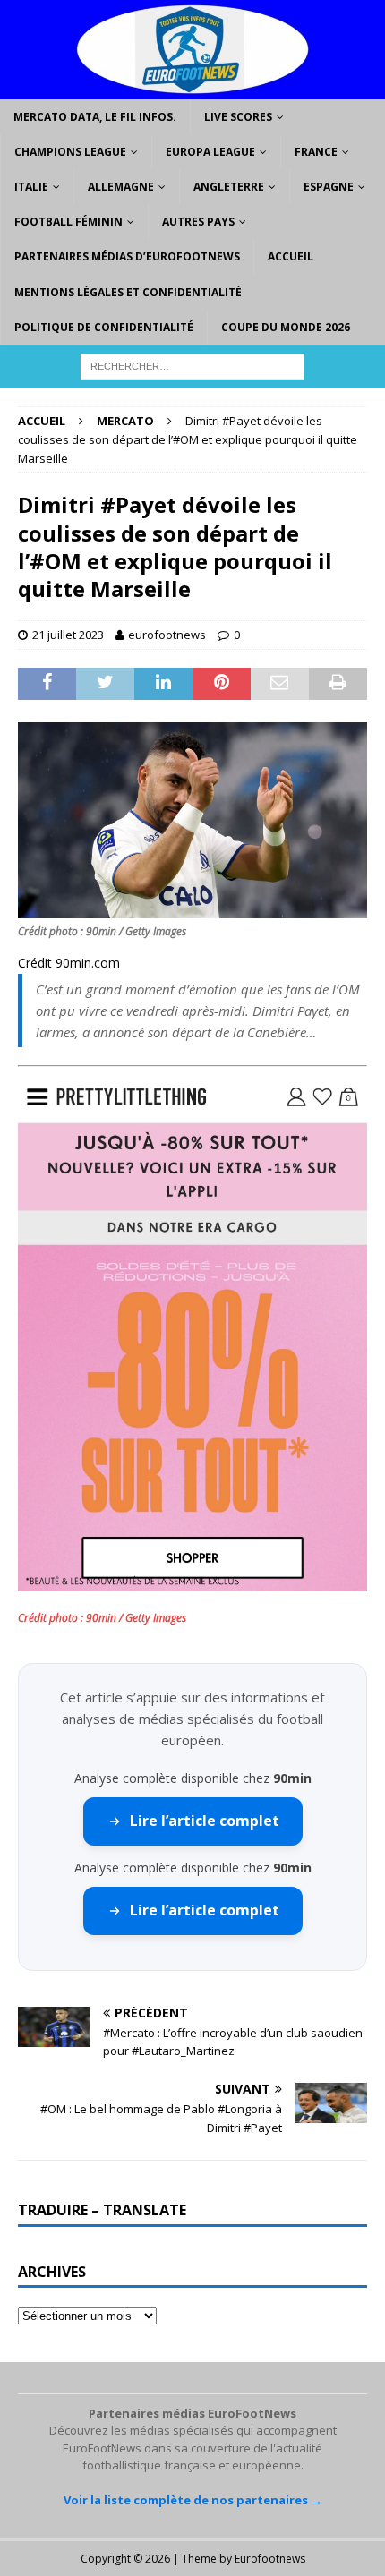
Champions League (70, 152)
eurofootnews (167, 635)
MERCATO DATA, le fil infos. (95, 117)
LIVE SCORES (238, 117)
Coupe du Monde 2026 (286, 327)
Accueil (291, 256)
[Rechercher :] (192, 365)
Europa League (210, 152)
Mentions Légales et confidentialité (128, 292)
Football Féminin (68, 222)
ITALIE (31, 187)
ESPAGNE (329, 187)
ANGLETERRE (229, 187)
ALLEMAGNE (121, 187)
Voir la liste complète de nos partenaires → (193, 2500)
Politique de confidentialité (104, 327)
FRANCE (316, 152)
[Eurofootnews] (192, 88)
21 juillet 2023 (68, 635)
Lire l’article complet (205, 1821)
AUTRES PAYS (198, 222)
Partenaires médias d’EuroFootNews (127, 256)
